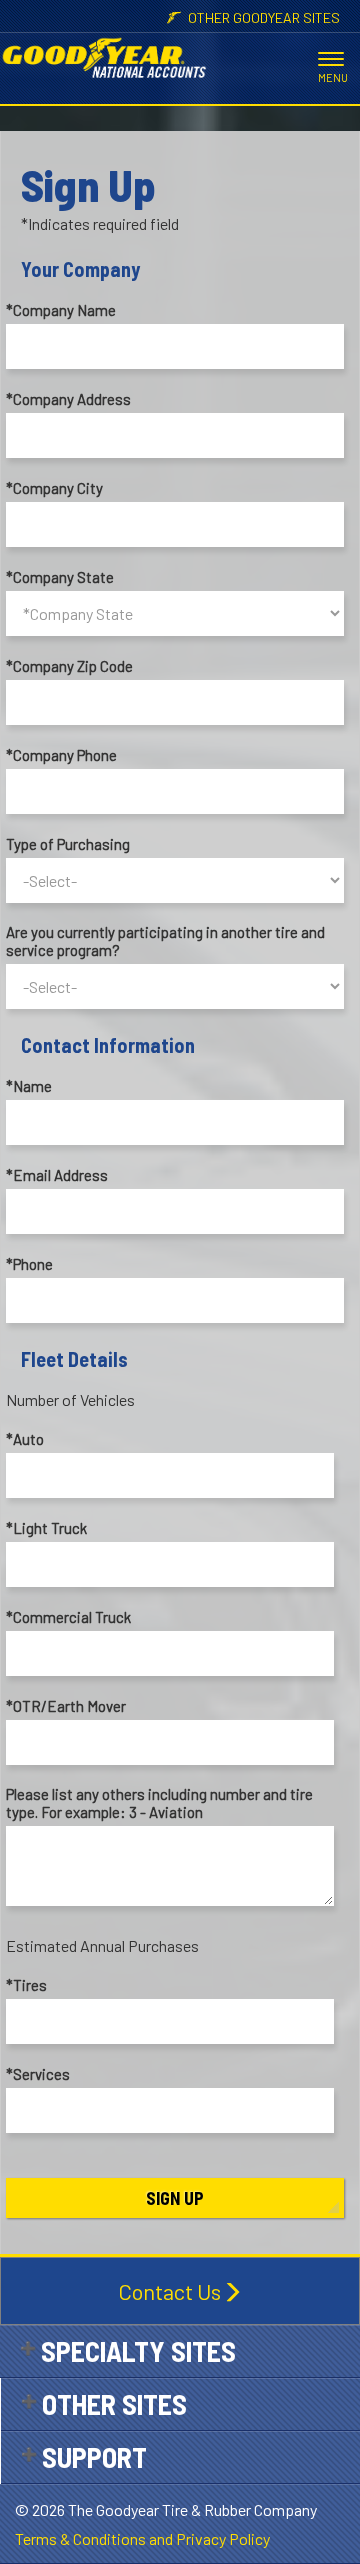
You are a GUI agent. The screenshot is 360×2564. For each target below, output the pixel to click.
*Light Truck (46, 1528)
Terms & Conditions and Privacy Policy (142, 2538)
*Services (38, 2074)
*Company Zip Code (69, 666)
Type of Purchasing (68, 844)
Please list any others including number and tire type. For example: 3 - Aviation (159, 1803)
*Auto (25, 1439)
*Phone (29, 1264)
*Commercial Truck (68, 1617)
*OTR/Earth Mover (66, 1706)
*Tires (26, 1985)
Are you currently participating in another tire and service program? (165, 941)
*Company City (54, 488)
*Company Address (68, 399)
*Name (29, 1086)
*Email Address (57, 1175)
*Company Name (61, 310)
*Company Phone (61, 755)
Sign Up (175, 2198)
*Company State (60, 577)
